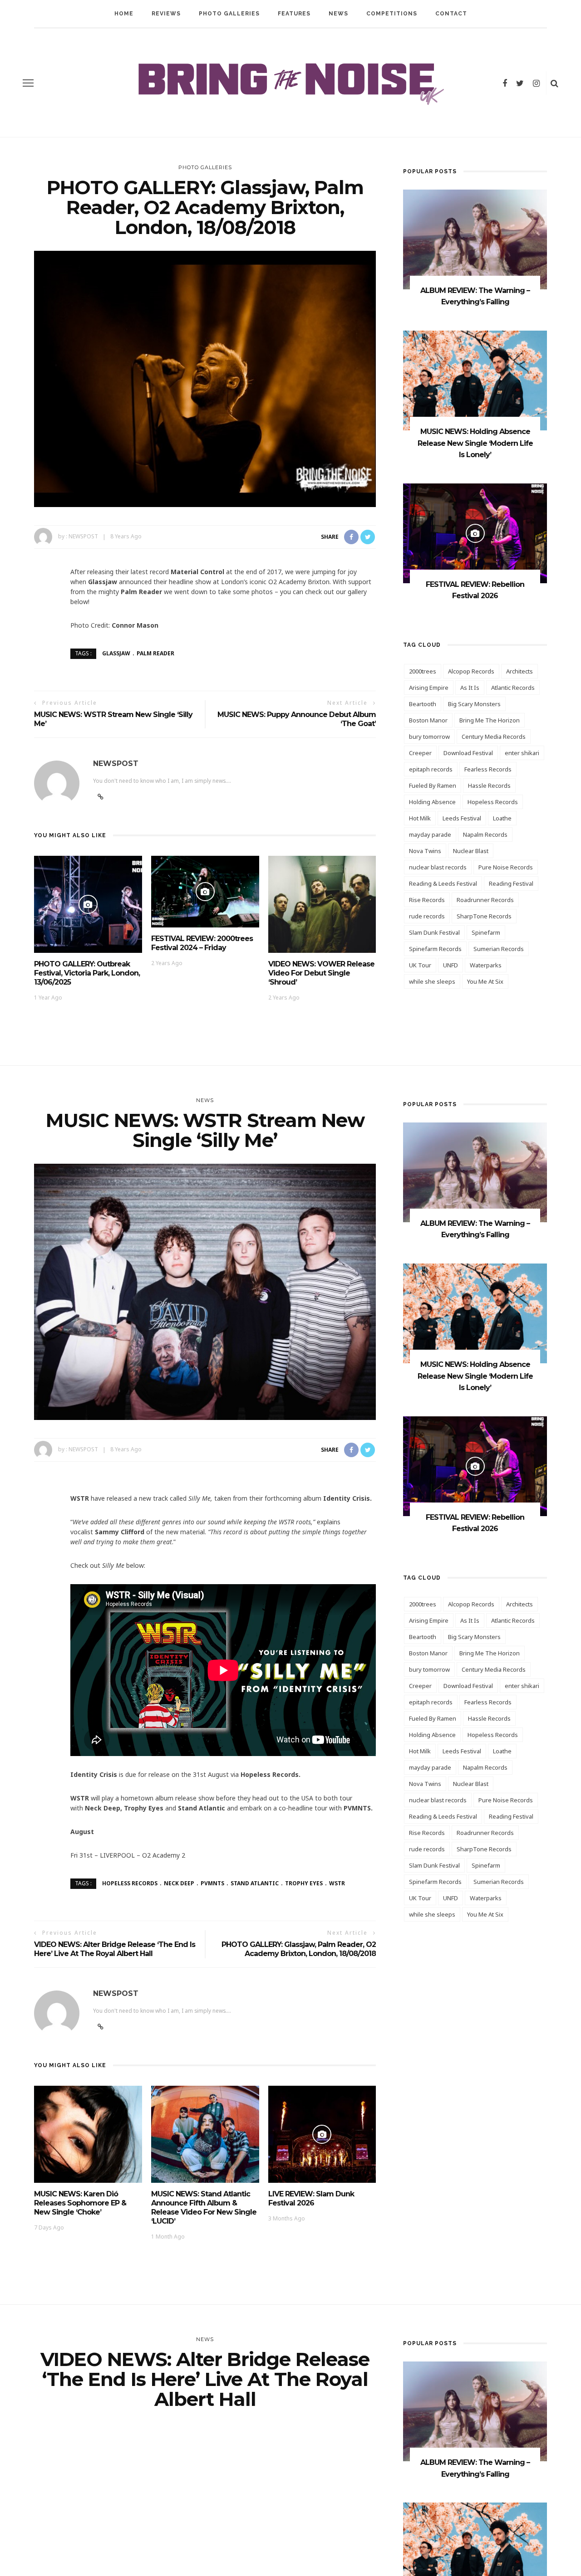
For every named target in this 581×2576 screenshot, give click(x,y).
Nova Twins (425, 851)
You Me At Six (485, 981)
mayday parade (430, 834)
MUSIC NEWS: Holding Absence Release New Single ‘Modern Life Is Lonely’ (475, 443)
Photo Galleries (229, 14)
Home (124, 14)
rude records (427, 916)
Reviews (166, 14)
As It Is (470, 688)
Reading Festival (511, 883)
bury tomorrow (429, 737)
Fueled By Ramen (433, 785)
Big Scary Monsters (474, 704)
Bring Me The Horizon (490, 720)
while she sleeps (432, 981)
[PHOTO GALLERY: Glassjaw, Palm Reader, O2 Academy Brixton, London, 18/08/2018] (205, 378)
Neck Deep (179, 1883)
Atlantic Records (513, 688)
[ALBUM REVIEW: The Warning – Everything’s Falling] (475, 239)
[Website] (101, 2027)
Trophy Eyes (304, 1883)
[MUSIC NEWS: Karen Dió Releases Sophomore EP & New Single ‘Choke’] (88, 2134)
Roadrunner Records (485, 900)
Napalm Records (485, 834)
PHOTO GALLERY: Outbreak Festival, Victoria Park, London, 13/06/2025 (87, 973)
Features (294, 14)
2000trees (423, 671)
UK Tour (420, 965)
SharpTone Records (484, 916)
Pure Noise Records (506, 867)
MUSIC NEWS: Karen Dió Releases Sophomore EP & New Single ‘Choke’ (80, 2203)
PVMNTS (212, 1883)
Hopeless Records (493, 802)
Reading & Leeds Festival (443, 883)
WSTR (337, 1883)
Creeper (420, 753)
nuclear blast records (438, 867)
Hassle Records (489, 785)
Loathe (502, 818)
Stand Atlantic (255, 1883)
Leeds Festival (462, 818)
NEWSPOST (83, 536)
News (338, 14)
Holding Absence (432, 802)
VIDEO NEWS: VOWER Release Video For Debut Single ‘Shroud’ (321, 973)
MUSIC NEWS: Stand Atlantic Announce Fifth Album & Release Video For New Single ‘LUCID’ (204, 2208)
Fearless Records (488, 769)
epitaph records (431, 769)
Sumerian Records (499, 949)
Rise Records (427, 900)
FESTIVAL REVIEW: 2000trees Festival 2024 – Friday (202, 943)
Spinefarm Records (435, 949)
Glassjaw (116, 653)
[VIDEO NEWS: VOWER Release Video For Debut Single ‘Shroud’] (322, 904)
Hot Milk (420, 818)
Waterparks (486, 965)
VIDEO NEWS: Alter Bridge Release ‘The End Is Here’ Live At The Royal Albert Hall (115, 1949)
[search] (554, 83)
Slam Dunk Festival (434, 932)
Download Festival (468, 753)
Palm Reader (155, 653)
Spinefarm (486, 932)
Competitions (392, 14)
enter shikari (522, 753)
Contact (451, 14)
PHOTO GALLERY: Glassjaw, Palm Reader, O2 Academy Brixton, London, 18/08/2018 (299, 1949)
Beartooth (423, 704)
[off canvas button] (28, 83)
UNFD (451, 965)
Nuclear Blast (471, 851)
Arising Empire (429, 688)
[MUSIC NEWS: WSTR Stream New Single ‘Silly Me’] (205, 1291)
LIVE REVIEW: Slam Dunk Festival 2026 (311, 2198)
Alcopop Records (471, 671)
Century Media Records (494, 737)
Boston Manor (428, 720)
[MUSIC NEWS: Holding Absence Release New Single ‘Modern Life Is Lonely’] (475, 380)
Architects (519, 671)
